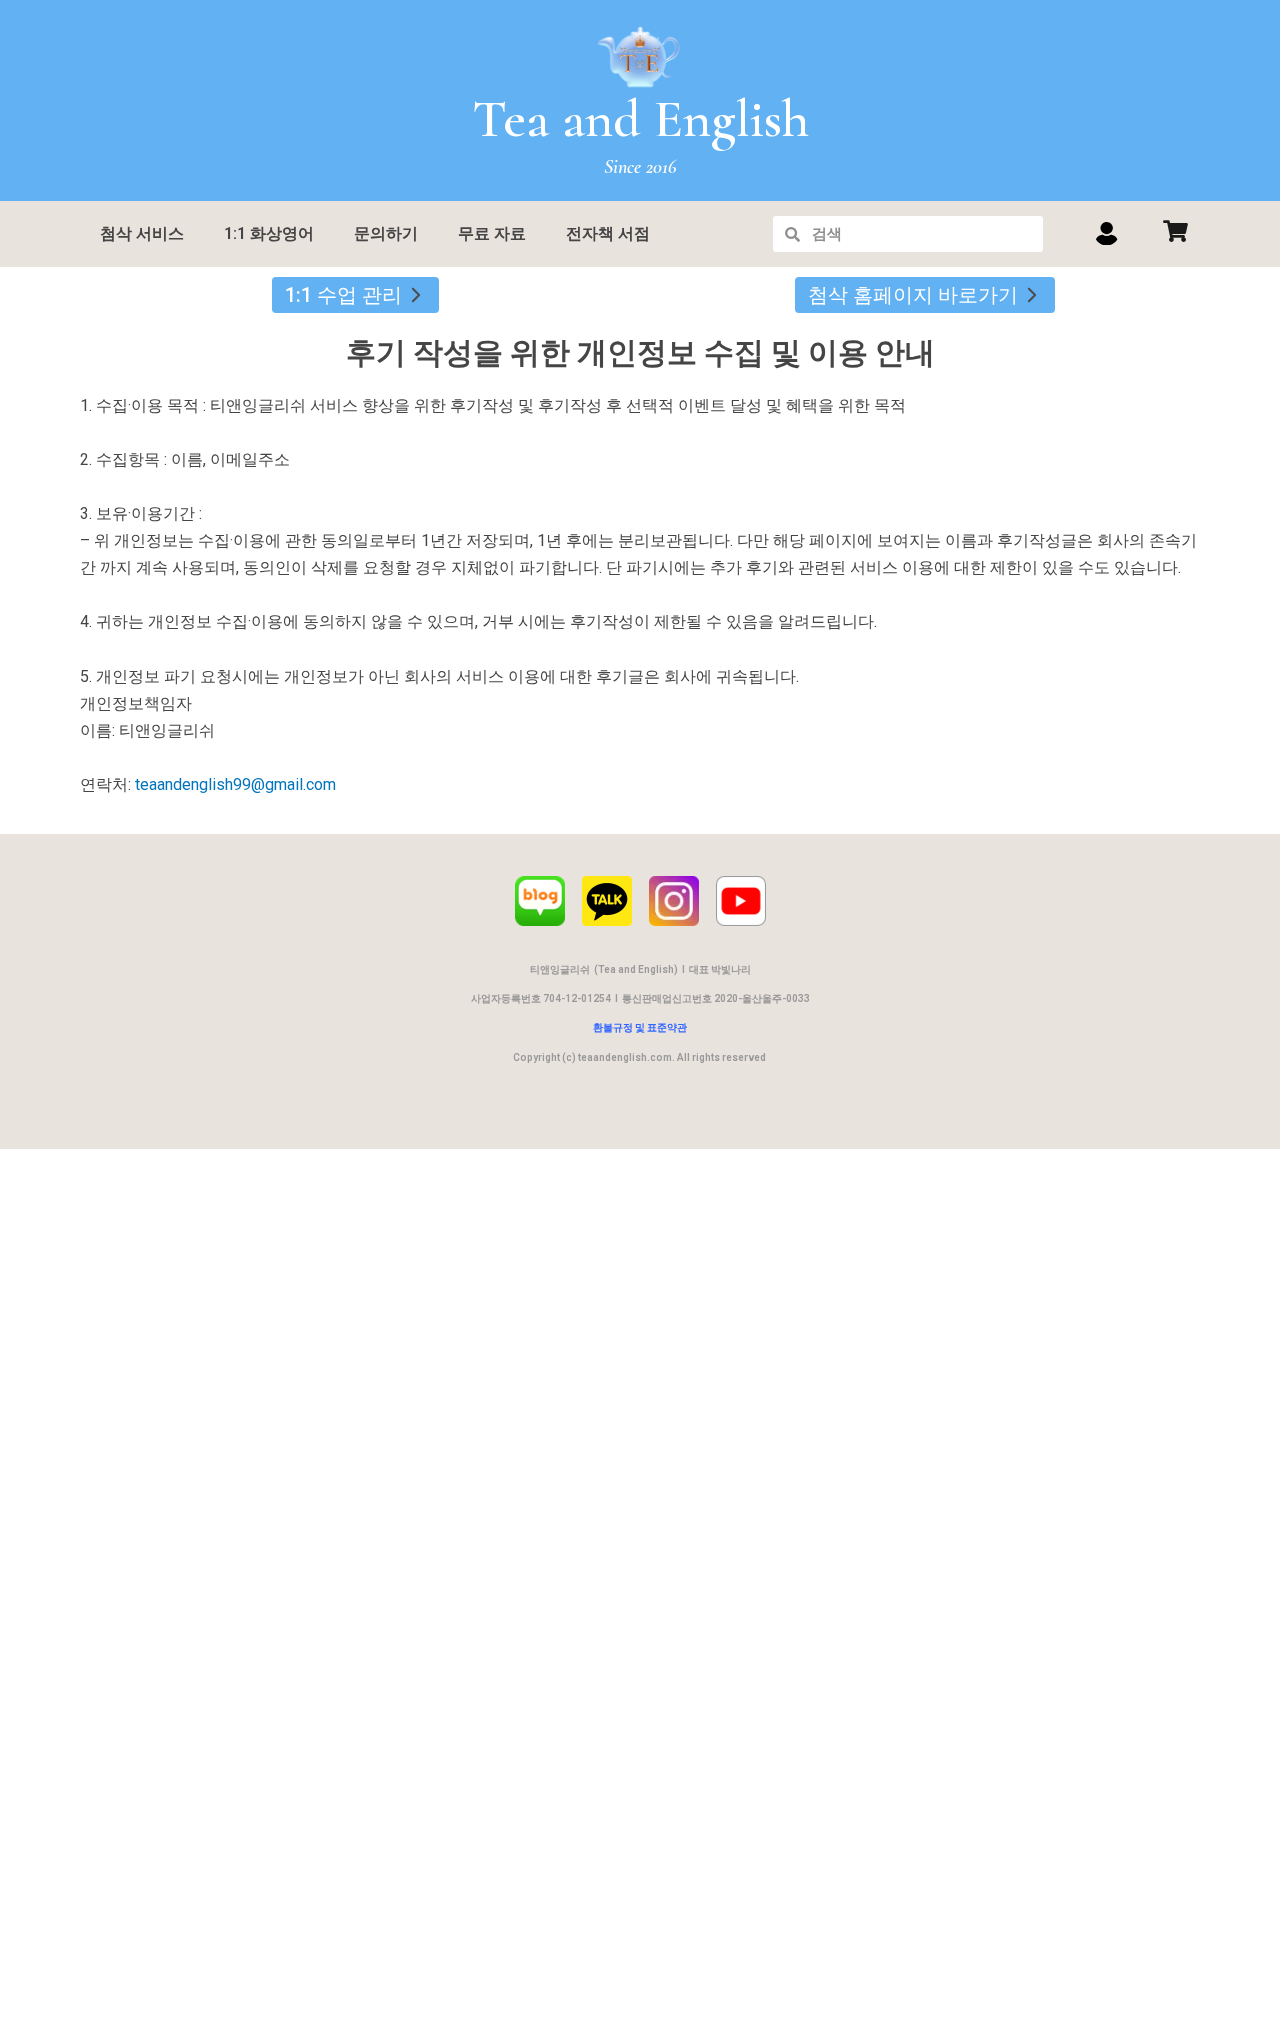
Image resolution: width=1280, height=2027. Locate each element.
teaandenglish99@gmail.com (235, 784)
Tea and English (640, 118)
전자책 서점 (608, 233)
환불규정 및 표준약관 (640, 1027)
